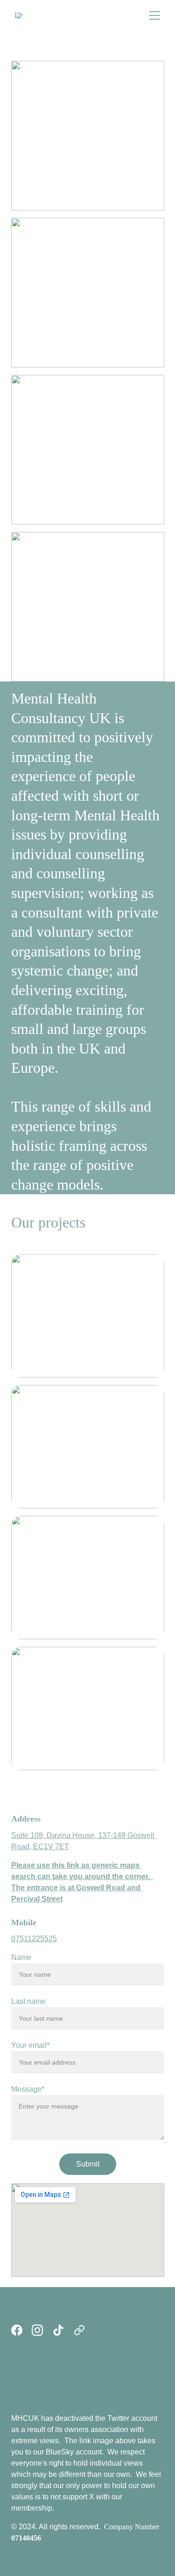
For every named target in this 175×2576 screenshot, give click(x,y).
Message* (28, 2089)
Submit (88, 2164)
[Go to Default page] (79, 2330)
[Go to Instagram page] (37, 2330)
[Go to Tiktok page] (58, 2330)
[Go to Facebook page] (17, 2330)
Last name (28, 2001)
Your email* (30, 2045)
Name (21, 1957)
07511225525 (34, 1939)
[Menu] (154, 15)
